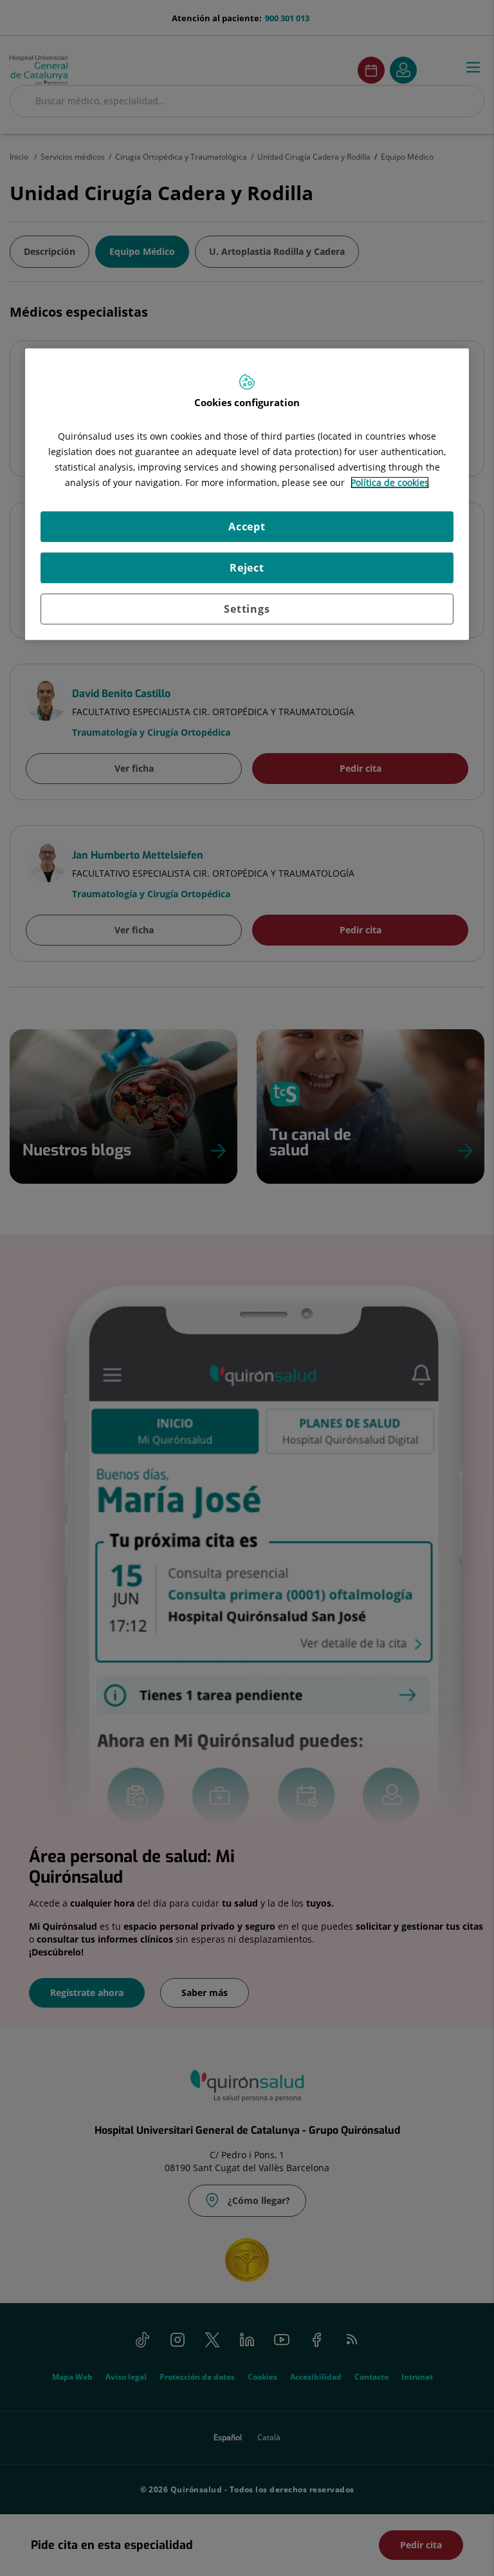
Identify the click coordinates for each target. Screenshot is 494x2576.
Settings (247, 609)
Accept (247, 527)
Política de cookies (390, 482)
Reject (247, 568)
